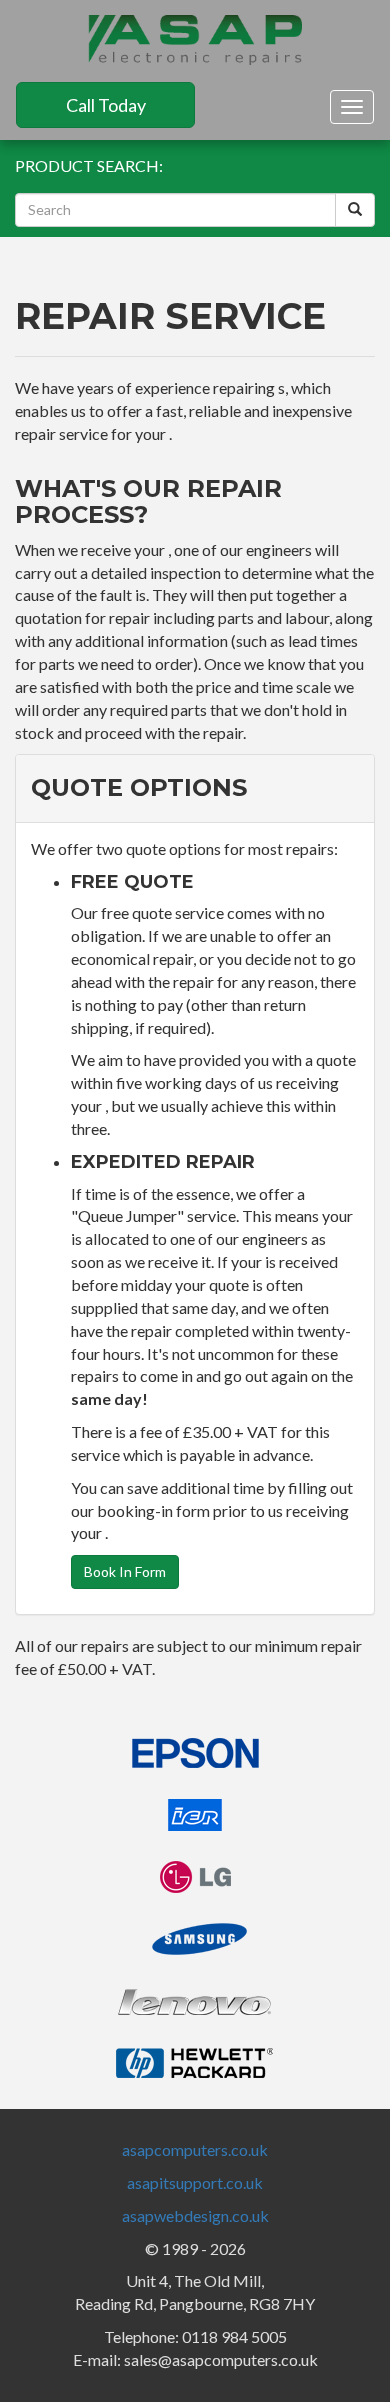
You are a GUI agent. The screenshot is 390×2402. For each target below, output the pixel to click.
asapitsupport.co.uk (195, 2182)
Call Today (106, 105)
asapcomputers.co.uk (195, 2149)
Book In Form (125, 1571)
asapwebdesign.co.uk (195, 2215)
